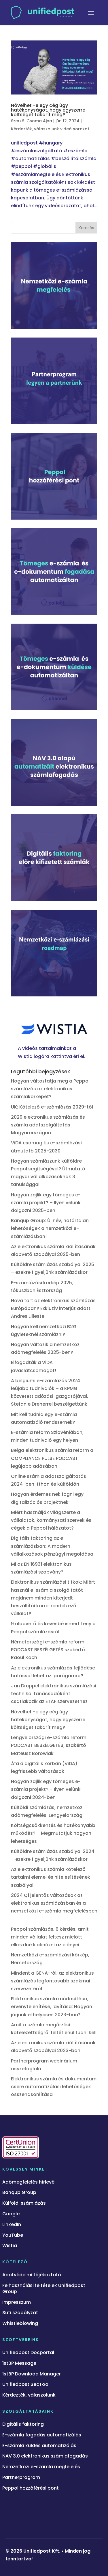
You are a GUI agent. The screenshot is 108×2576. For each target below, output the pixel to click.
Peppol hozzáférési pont (31, 2488)
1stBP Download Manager (32, 2374)
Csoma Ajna (39, 121)
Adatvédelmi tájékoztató (32, 2275)
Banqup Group (19, 2193)
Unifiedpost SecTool (26, 2385)
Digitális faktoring (23, 2424)
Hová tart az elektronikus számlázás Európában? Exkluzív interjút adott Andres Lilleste (53, 1308)
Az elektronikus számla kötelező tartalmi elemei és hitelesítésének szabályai (51, 1877)
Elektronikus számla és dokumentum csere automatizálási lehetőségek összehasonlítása (54, 2087)
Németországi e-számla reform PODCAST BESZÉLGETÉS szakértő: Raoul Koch (49, 1650)
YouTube (13, 2235)
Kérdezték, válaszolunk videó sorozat (50, 129)
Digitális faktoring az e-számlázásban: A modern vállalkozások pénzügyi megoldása (52, 1546)
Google (11, 2214)
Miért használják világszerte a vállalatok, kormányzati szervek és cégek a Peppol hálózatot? (51, 1520)
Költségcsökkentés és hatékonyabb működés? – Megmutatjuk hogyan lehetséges (53, 1833)
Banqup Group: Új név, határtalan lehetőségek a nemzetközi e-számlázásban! (50, 1228)
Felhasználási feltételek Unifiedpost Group (44, 2289)
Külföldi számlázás (24, 2203)
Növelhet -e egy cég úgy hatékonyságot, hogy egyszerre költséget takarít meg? (48, 110)
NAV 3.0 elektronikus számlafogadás (45, 2456)
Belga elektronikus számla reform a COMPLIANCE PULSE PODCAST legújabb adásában (52, 1458)
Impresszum (17, 2302)
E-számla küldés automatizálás (39, 2446)
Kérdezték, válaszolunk (29, 2395)
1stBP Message (19, 2363)
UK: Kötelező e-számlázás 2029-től (52, 1107)
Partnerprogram (21, 2478)
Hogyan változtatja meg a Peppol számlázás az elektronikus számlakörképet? (50, 1089)
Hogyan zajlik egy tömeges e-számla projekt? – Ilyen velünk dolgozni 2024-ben (46, 1789)
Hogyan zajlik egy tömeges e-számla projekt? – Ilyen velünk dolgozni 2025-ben (46, 1203)
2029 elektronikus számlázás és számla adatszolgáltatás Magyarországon (48, 1125)
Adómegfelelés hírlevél (29, 2182)
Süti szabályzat (20, 2313)
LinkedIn (12, 2225)
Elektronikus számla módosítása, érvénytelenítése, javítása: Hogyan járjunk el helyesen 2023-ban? (52, 2007)
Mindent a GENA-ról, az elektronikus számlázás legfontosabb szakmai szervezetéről (52, 1981)
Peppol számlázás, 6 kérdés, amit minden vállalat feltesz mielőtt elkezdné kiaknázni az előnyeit (50, 1937)
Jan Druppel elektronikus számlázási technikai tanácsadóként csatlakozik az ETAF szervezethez (54, 1694)
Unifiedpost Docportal (28, 2353)
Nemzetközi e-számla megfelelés (41, 2467)
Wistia (10, 2246)
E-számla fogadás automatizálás (42, 2435)
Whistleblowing (20, 2324)
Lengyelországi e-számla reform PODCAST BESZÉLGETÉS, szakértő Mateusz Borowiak (49, 1745)
